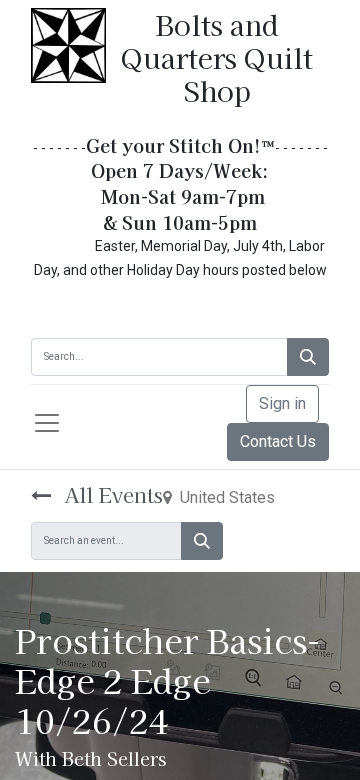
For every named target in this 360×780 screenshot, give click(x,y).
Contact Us (278, 441)
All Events (111, 494)
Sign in (282, 403)
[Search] (308, 357)
